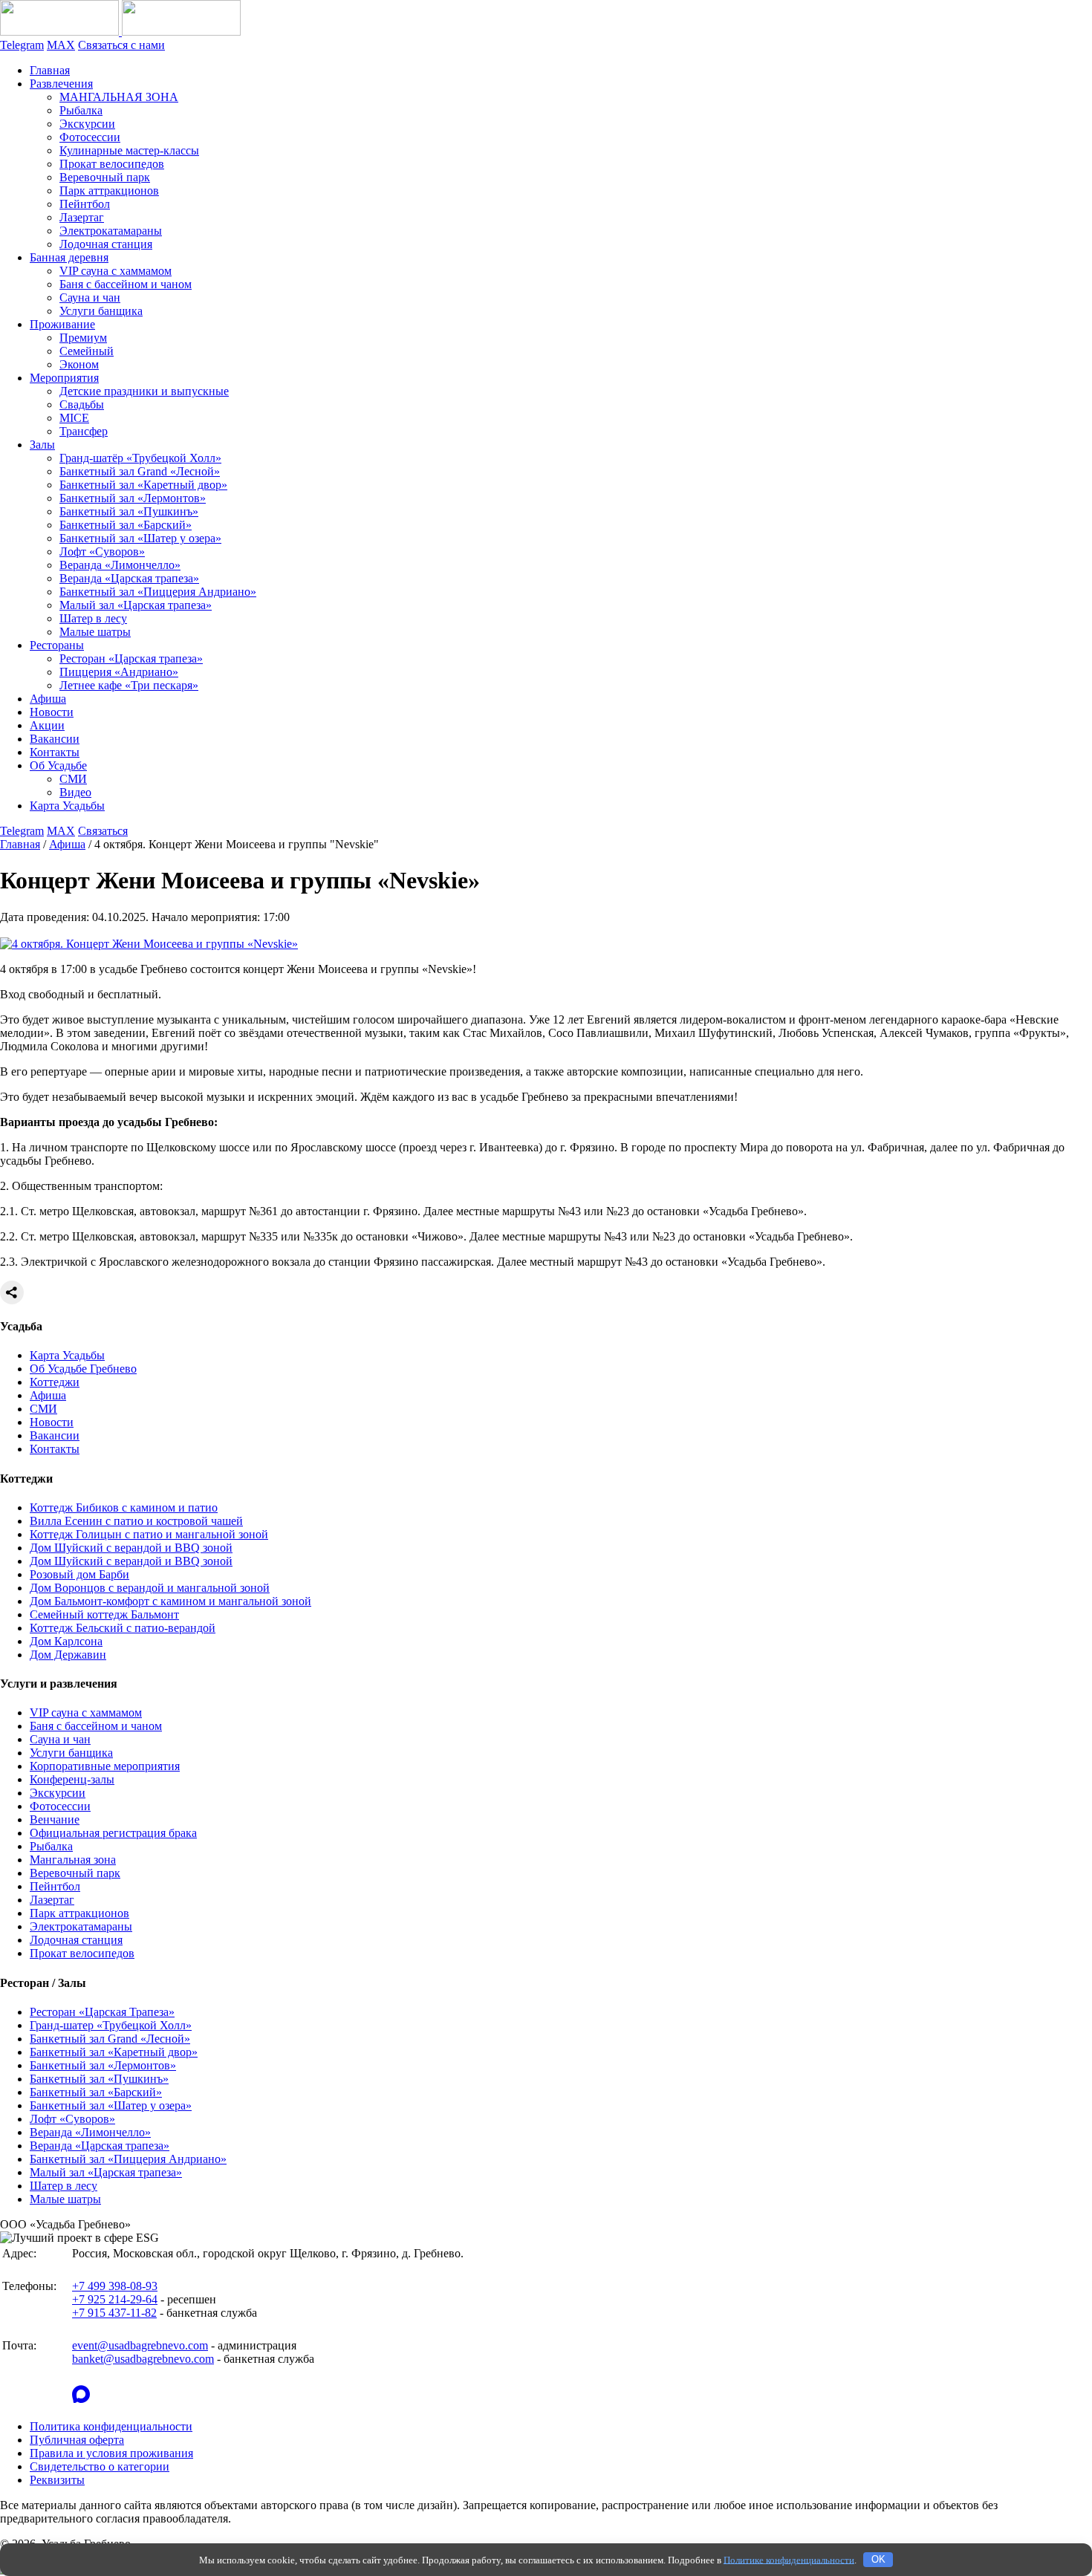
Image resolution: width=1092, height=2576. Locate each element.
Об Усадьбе (58, 765)
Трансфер (84, 431)
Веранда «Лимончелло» (120, 565)
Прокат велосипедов (112, 164)
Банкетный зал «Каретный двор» (143, 485)
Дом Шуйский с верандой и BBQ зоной (131, 1548)
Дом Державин (68, 1655)
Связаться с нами (121, 45)
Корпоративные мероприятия (105, 1766)
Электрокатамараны (111, 231)
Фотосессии (90, 137)
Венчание (55, 1819)
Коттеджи (55, 1382)
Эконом (79, 364)
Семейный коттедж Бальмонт (104, 1614)
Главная (50, 70)
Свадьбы (82, 404)
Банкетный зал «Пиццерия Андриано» (158, 592)
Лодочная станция (106, 244)
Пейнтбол (85, 204)
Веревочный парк (105, 177)
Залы (42, 445)
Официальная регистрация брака (113, 1833)
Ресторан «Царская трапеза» (131, 658)
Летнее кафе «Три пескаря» (129, 685)
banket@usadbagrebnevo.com (143, 2359)
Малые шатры (95, 632)
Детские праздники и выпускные (144, 391)
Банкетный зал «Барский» (126, 525)
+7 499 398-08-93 (115, 2286)
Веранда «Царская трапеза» (129, 578)
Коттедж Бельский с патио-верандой (123, 1628)
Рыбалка (81, 110)
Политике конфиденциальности (789, 2559)
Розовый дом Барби (79, 1574)
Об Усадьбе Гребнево (83, 1369)
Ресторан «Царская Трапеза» (102, 2012)
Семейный (87, 351)
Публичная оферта (77, 2440)
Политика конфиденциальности (111, 2426)
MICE (74, 418)
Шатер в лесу (93, 618)
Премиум (83, 338)
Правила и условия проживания (111, 2453)
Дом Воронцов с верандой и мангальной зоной (150, 1588)
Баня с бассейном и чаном (126, 284)
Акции (47, 725)
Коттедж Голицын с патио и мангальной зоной (149, 1534)
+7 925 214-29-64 (115, 2299)
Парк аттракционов (109, 191)
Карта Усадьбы (67, 806)
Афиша (48, 699)
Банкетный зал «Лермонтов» (133, 498)
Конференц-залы (72, 1779)
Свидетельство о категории (100, 2466)
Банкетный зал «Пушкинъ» (129, 511)
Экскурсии (87, 124)
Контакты (55, 752)
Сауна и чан (90, 297)
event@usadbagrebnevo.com (140, 2345)
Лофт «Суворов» (102, 552)
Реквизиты (57, 2480)
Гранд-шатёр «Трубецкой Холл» (140, 458)
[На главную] (120, 32)
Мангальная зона (73, 1860)
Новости (52, 712)
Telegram (22, 45)
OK (878, 2559)
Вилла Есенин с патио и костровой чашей (136, 1521)
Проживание (62, 324)
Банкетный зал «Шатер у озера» (140, 538)
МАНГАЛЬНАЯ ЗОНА (119, 97)
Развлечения (61, 84)
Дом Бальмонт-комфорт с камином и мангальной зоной (170, 1601)
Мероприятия (64, 378)
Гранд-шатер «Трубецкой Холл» (111, 2025)
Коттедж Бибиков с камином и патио (124, 1507)
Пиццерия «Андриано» (119, 672)
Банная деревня (69, 257)
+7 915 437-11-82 (114, 2313)
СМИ (73, 779)
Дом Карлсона (66, 1641)
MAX (61, 45)
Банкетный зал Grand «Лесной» (140, 471)
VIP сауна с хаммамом (116, 271)
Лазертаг (82, 217)
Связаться (103, 831)
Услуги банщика (101, 311)
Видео (75, 792)
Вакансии (55, 739)
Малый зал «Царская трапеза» (136, 605)
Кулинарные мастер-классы (129, 150)
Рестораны (57, 645)
